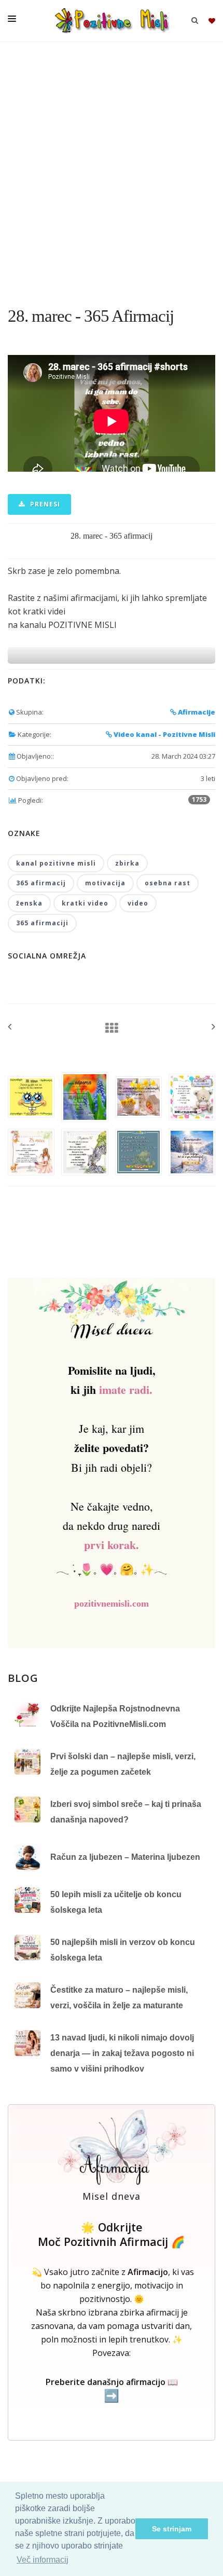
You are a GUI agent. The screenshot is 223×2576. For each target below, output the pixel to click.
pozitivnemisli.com (112, 1604)
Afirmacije (196, 712)
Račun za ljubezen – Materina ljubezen (125, 1857)
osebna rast (168, 883)
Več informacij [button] (43, 2560)
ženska (29, 903)
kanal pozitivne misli (56, 863)
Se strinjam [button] (172, 2529)
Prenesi (44, 504)
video (138, 903)
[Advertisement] (112, 169)
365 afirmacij (41, 883)
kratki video (85, 903)
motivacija (105, 883)
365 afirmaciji (42, 923)
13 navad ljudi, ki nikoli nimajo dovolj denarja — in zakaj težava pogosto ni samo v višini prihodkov (122, 2053)
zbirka (127, 863)
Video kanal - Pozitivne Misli (164, 734)
